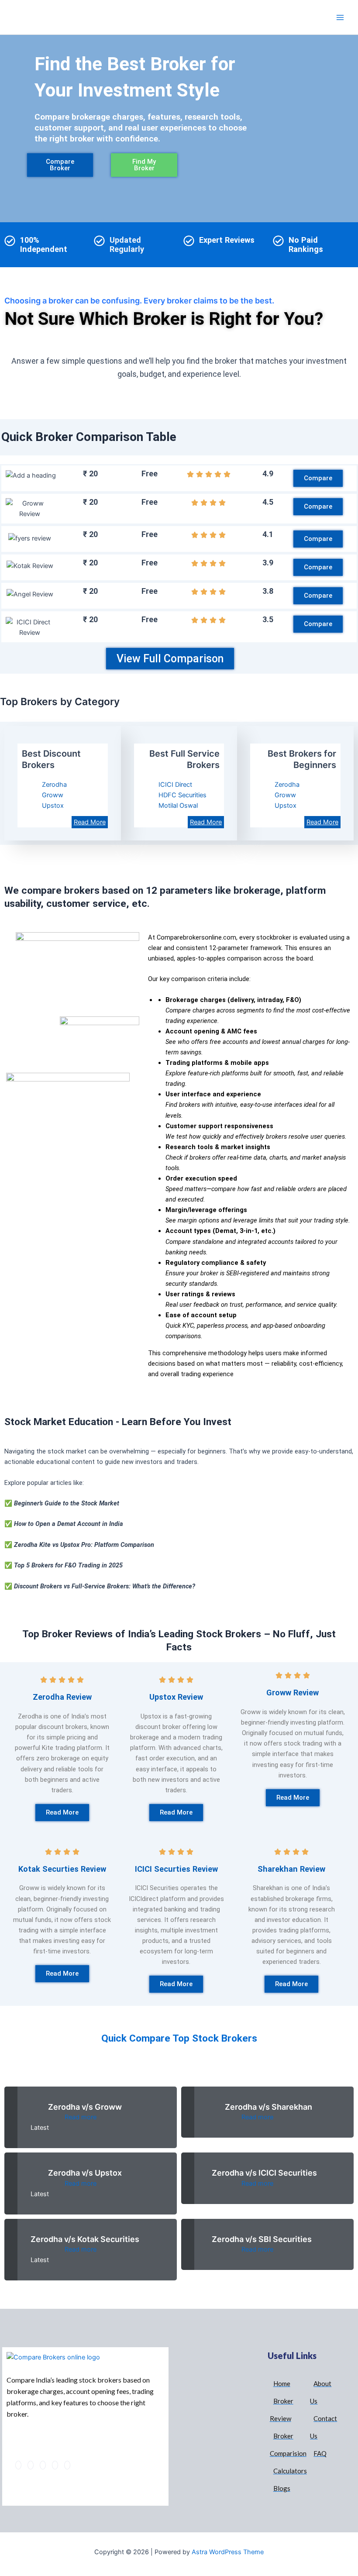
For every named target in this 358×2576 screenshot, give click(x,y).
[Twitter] (31, 2465)
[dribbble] (55, 2465)
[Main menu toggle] (340, 17)
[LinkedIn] (43, 2465)
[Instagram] (67, 2465)
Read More (206, 822)
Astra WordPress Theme (228, 2552)
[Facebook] (18, 2465)
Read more (81, 2117)
